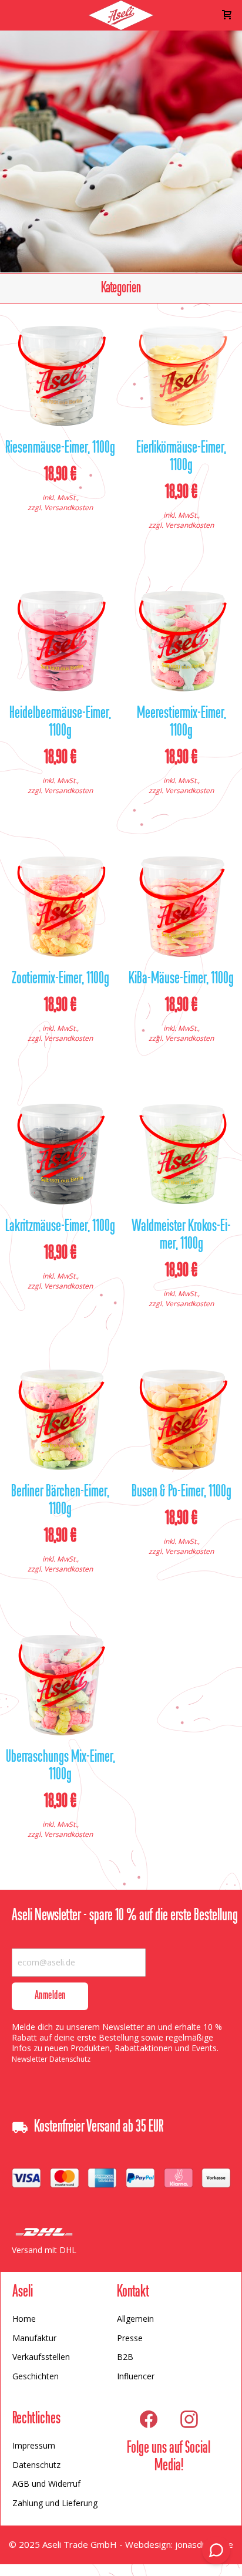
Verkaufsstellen (41, 2357)
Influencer (136, 2376)
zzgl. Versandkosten (60, 508)
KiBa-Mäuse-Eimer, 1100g (181, 979)
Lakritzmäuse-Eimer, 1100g (60, 1227)
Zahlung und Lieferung (55, 2503)
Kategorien (121, 288)
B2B (125, 2357)
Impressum (34, 2445)
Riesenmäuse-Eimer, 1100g (60, 449)
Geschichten (36, 2376)
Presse (130, 2338)
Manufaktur (34, 2338)
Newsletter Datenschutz (51, 2059)
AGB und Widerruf (46, 2484)
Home (24, 2319)
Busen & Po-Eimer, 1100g (181, 1492)
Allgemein (135, 2319)
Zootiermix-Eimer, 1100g (60, 979)
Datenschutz (36, 2465)
